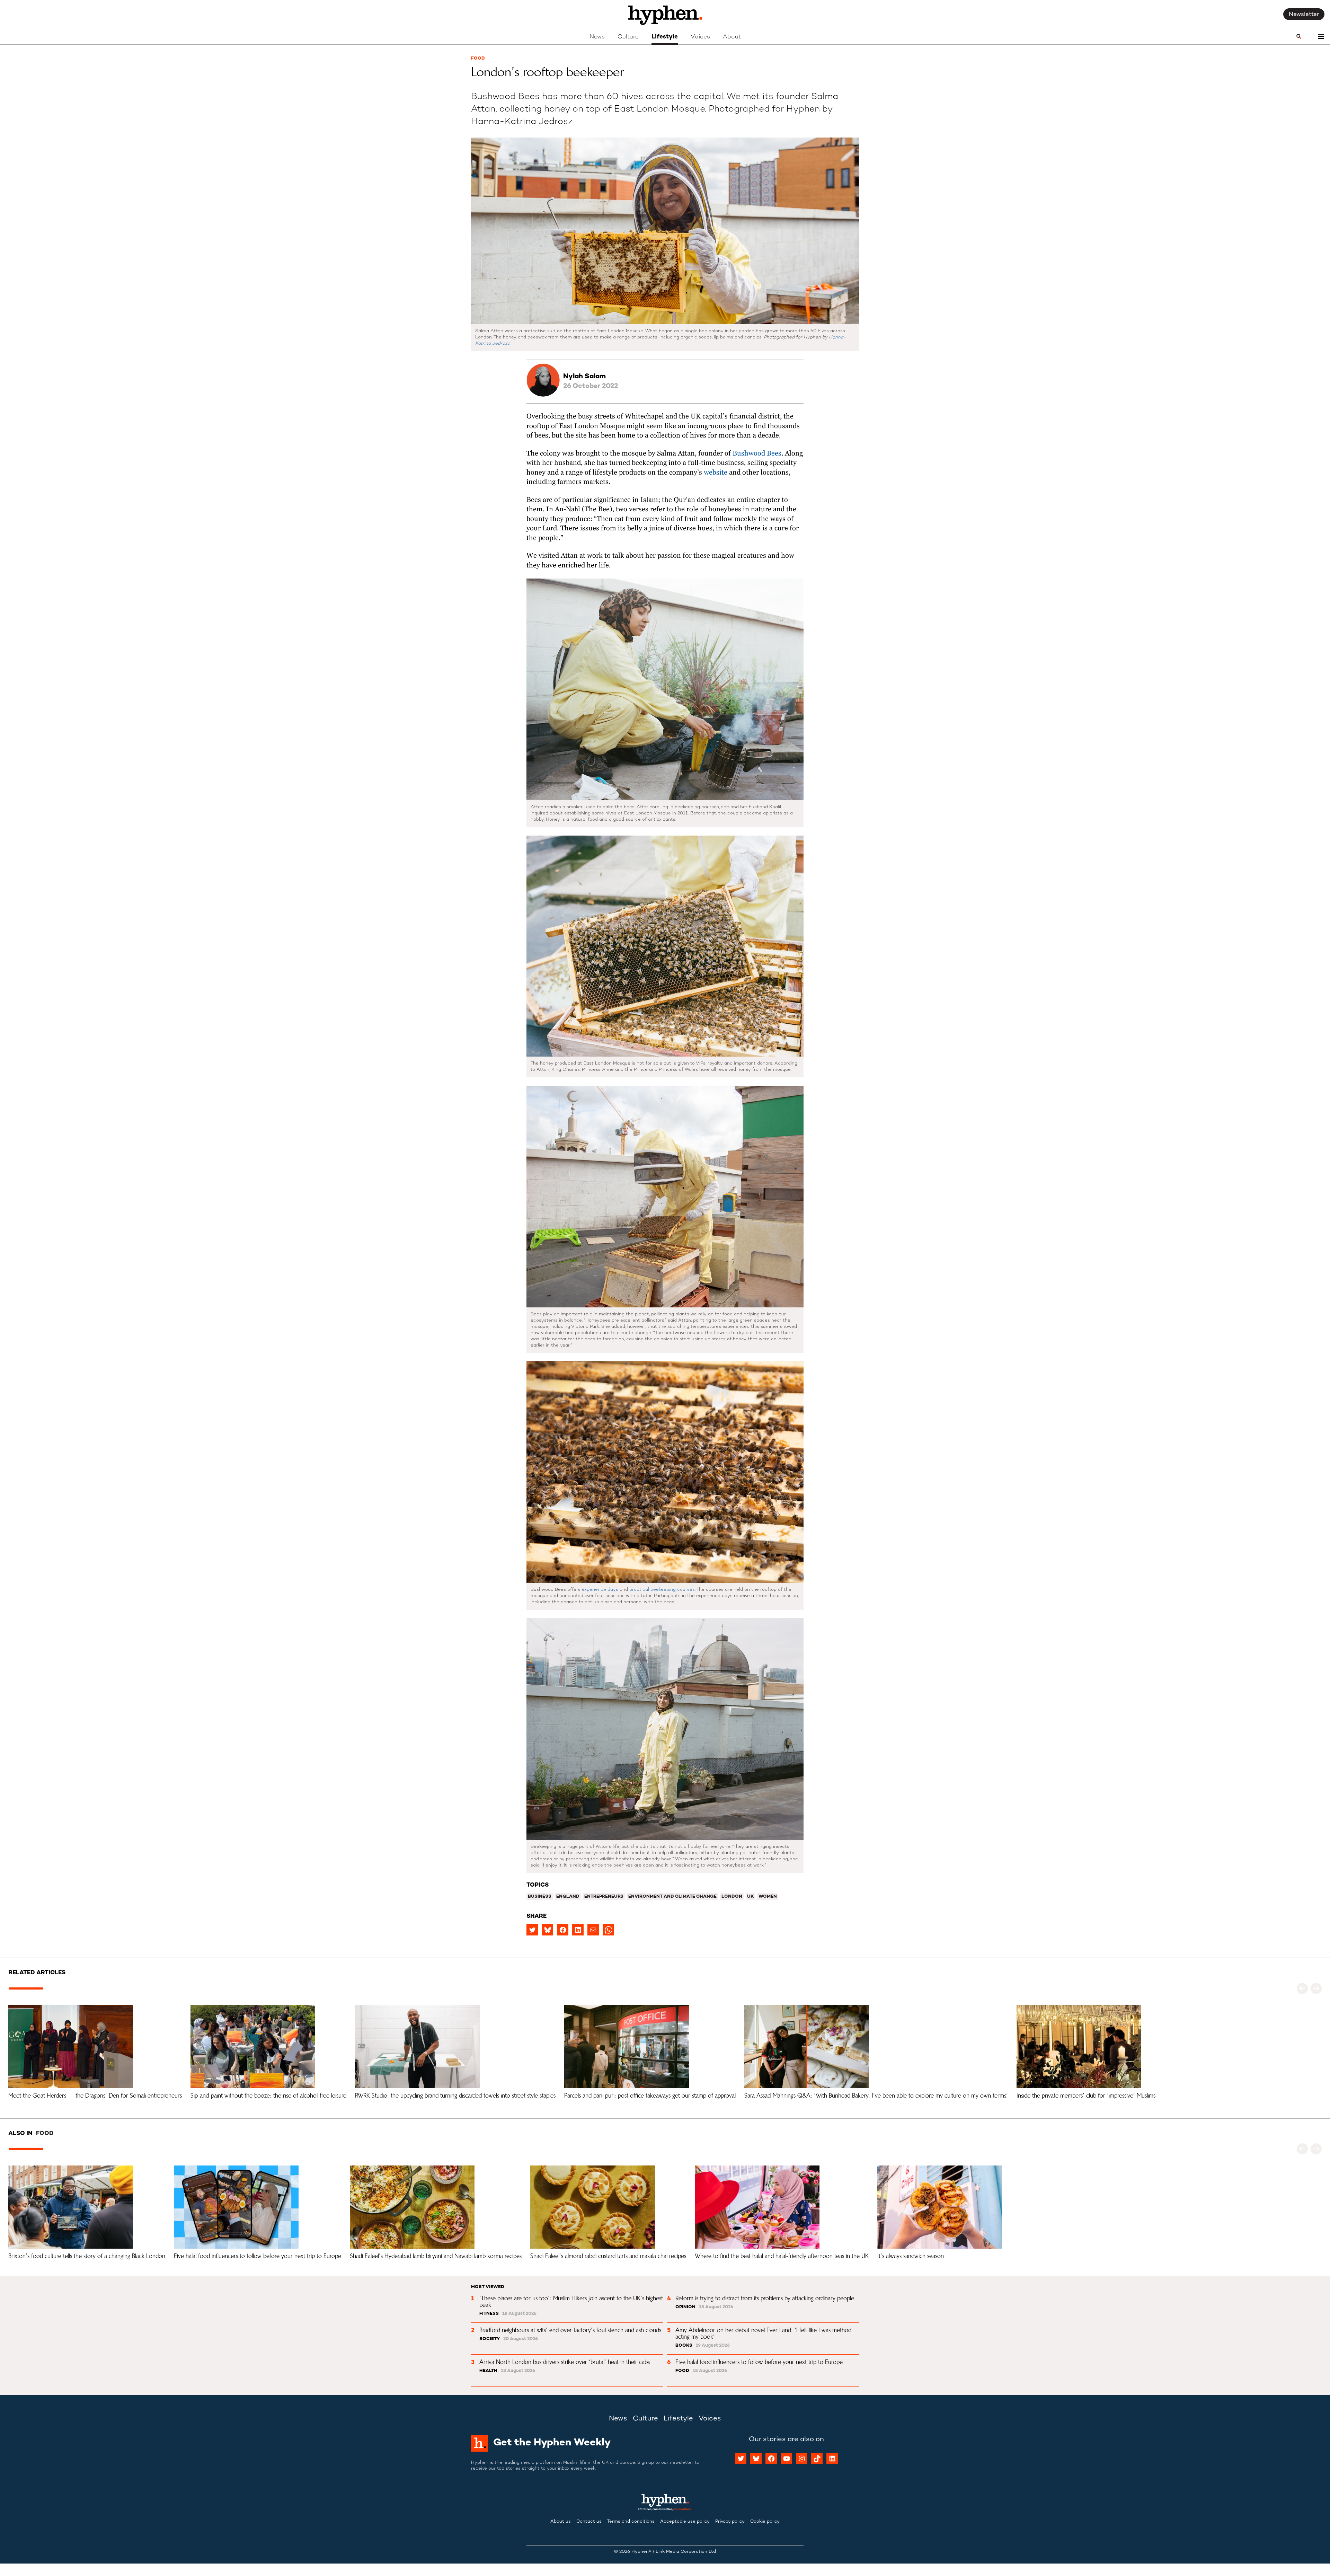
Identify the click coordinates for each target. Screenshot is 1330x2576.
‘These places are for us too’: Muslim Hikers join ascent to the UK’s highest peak (572, 2301)
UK (750, 1897)
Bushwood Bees (757, 454)
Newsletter (1304, 15)
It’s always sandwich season (911, 2256)
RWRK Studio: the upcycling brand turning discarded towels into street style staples (455, 2096)
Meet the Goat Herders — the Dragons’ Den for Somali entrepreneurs (95, 2096)
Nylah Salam (584, 377)
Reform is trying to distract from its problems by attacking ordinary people (765, 2298)
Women (768, 1897)
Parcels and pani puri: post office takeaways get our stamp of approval (650, 2096)
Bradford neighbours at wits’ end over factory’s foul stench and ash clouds (570, 2330)
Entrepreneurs (604, 1897)
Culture (628, 37)
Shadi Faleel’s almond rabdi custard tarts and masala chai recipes (608, 2256)
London (732, 1897)
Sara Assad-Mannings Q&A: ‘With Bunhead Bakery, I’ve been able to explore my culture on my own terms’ (876, 2096)
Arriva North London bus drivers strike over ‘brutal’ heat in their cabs (565, 2362)
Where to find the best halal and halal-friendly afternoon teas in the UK (782, 2256)
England (568, 1897)
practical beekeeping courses (662, 1590)
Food (478, 59)
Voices (700, 37)
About (732, 37)
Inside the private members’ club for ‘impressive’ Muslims (1086, 2096)
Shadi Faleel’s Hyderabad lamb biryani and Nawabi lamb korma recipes (436, 2256)
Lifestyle (665, 37)
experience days (600, 1590)
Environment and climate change (672, 1897)
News (597, 37)
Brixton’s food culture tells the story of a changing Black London (87, 2256)
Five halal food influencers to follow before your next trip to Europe (258, 2256)
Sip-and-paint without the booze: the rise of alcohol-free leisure (268, 2096)
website (716, 473)
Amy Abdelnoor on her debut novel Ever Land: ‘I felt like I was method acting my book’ (764, 2333)
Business (540, 1897)
